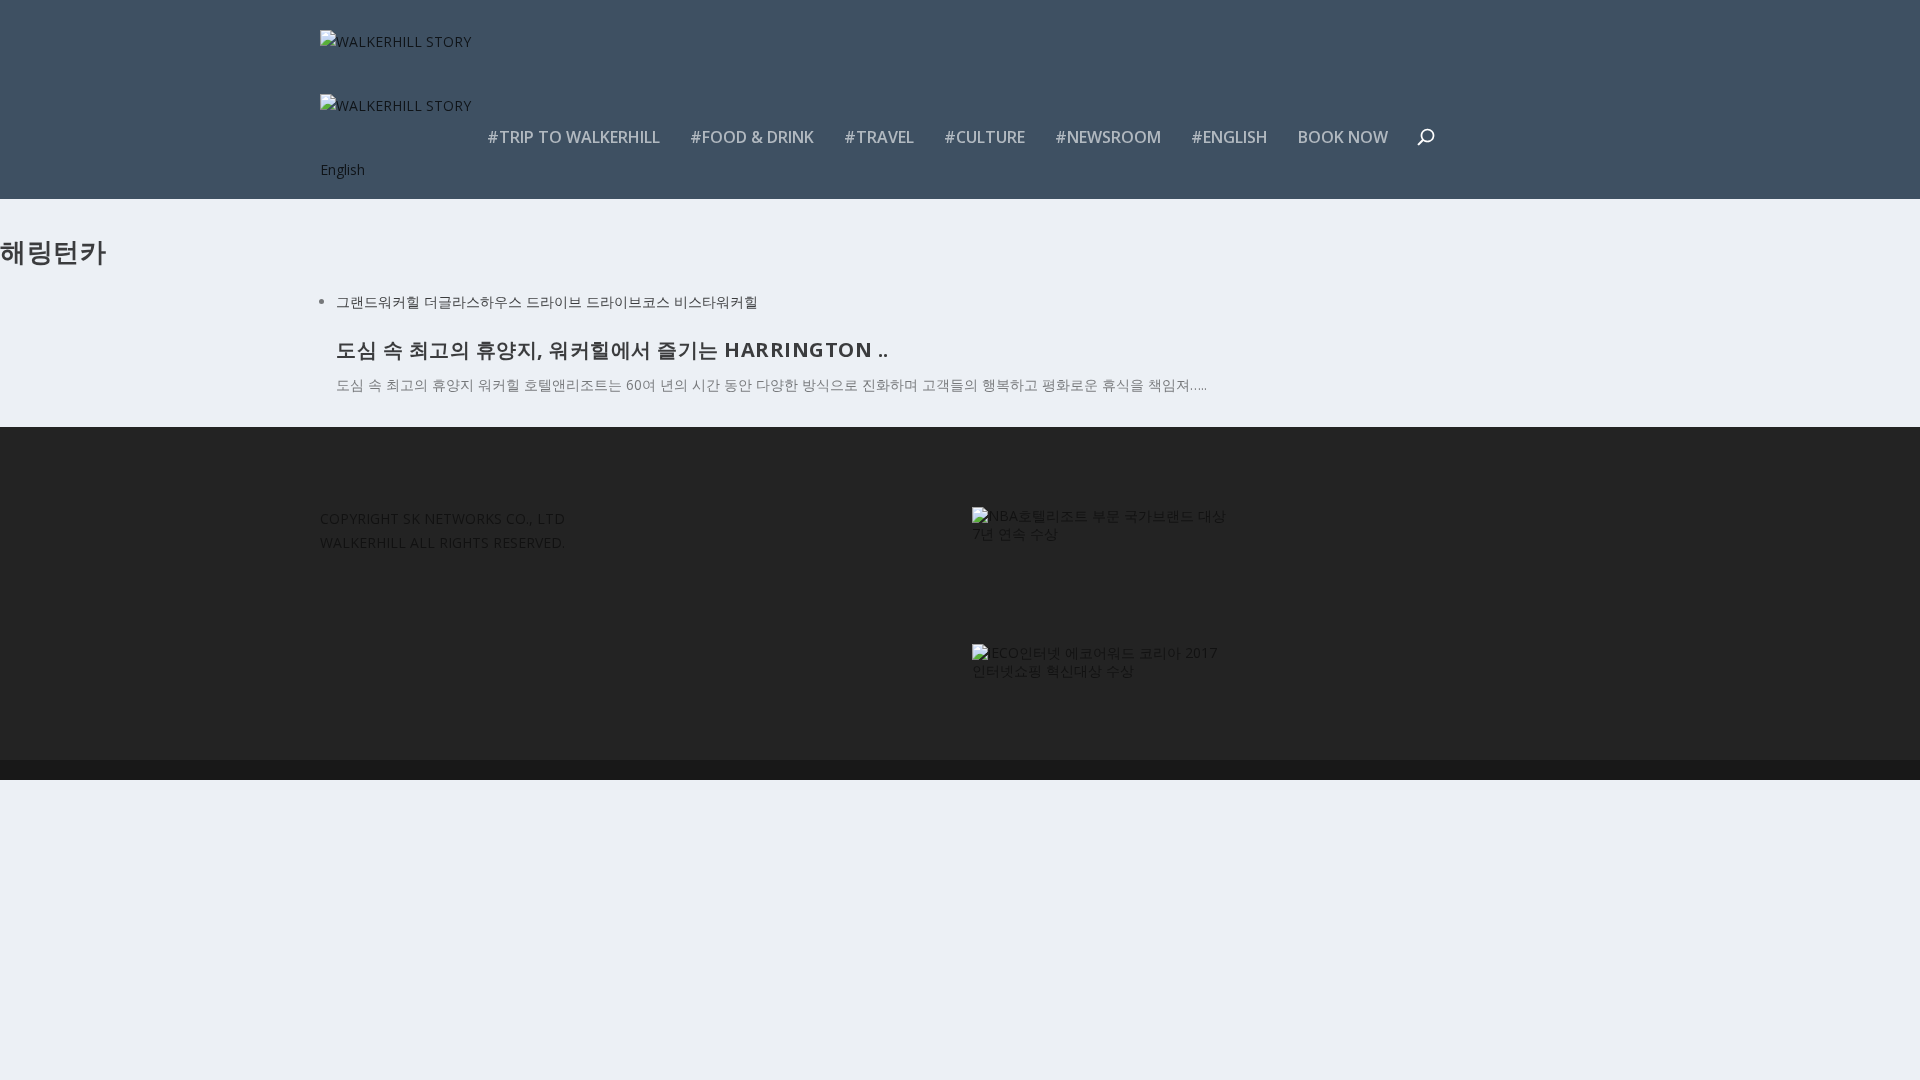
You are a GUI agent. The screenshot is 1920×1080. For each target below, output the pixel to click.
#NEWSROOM (1108, 138)
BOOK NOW (1343, 138)
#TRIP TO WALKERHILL (573, 138)
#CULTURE (984, 138)
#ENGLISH (1229, 138)
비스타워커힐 (716, 301)
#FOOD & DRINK (752, 138)
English (342, 169)
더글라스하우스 (473, 301)
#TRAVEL (879, 138)
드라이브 (554, 301)
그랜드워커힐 (378, 301)
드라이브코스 (628, 301)
